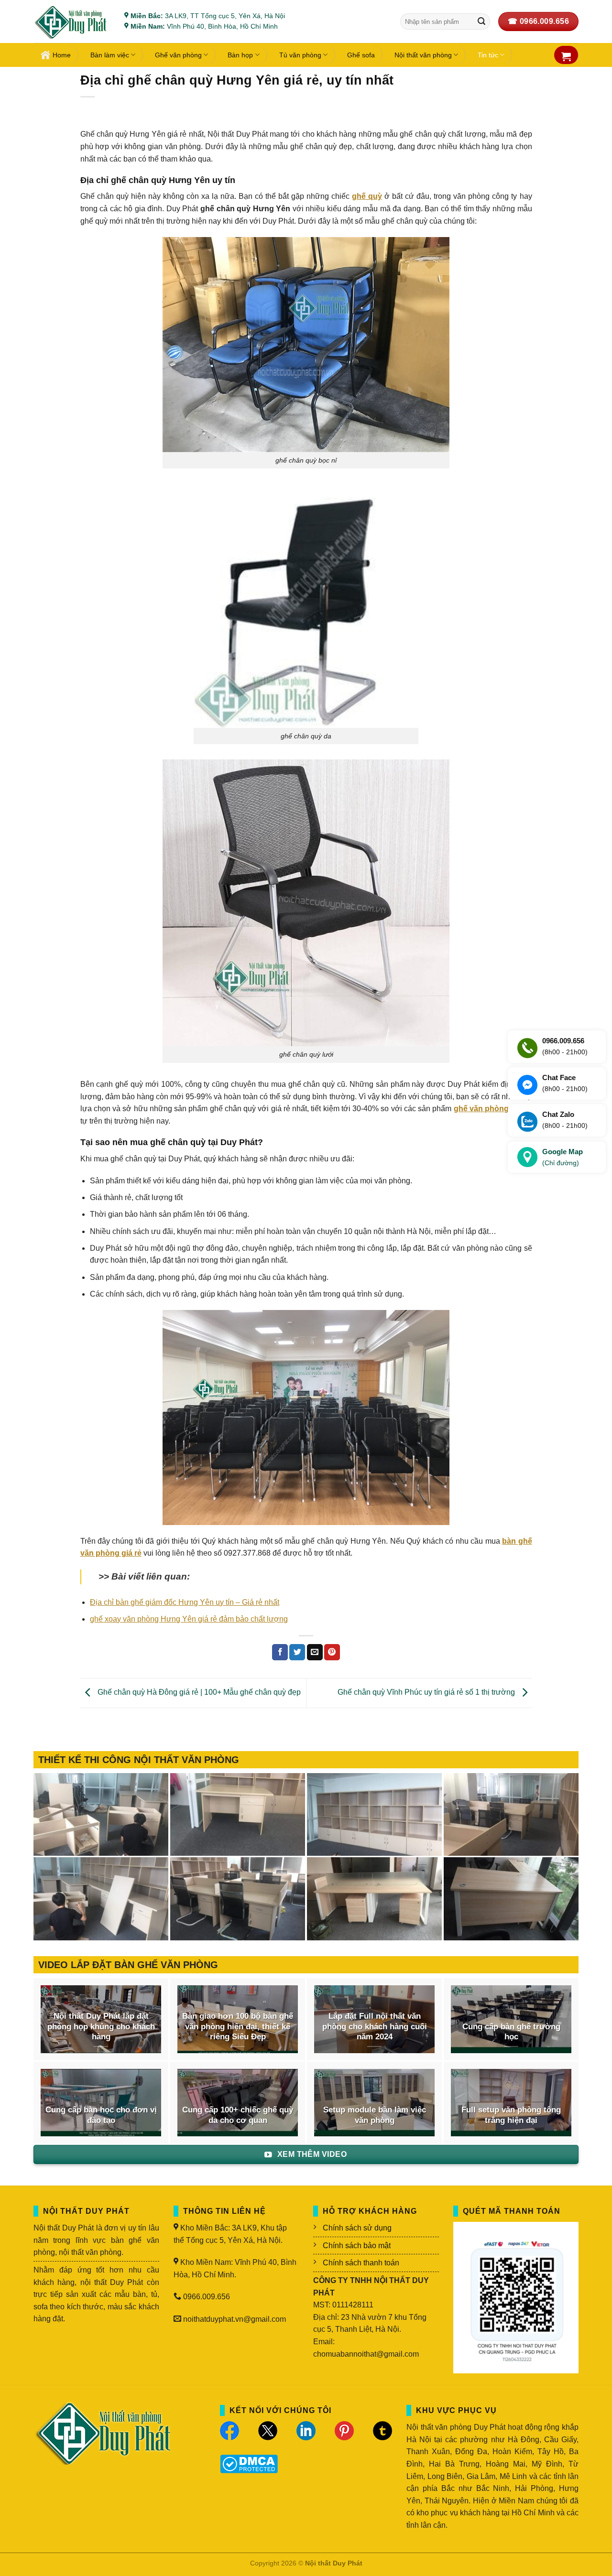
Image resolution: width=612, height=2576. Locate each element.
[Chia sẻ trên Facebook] (280, 1652)
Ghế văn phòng (178, 55)
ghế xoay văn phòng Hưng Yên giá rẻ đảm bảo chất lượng (189, 1619)
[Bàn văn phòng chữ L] (511, 1899)
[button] (566, 56)
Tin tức (488, 55)
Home (62, 55)
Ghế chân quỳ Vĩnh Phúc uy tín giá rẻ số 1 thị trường (427, 1693)
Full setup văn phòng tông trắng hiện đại (511, 2115)
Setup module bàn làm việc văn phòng (375, 2115)
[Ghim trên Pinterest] (332, 1652)
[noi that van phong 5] (238, 1815)
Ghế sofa (361, 55)
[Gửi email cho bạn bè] (315, 1652)
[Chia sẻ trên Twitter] (297, 1652)
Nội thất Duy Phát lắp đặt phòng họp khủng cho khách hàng (101, 2026)
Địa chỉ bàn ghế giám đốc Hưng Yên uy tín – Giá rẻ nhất (185, 1602)
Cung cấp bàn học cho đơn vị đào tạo (101, 2115)
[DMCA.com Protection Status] (249, 2463)
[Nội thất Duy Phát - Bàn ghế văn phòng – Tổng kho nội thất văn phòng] (72, 22)
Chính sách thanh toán (361, 2263)
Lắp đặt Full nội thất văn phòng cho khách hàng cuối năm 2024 (375, 2026)
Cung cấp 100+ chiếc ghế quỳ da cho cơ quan (238, 2115)
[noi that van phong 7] (101, 1815)
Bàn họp (240, 55)
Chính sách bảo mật (357, 2246)
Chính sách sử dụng (357, 2228)
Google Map (563, 1157)
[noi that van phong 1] (238, 1899)
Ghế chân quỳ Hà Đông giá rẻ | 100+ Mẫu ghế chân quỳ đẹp (198, 1693)
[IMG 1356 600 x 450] (374, 1899)
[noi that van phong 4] (374, 1815)
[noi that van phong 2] (101, 1899)
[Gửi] (481, 22)
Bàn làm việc (110, 55)
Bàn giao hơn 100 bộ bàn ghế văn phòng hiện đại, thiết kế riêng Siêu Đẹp (238, 2026)
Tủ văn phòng (300, 55)
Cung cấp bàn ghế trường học (511, 2032)
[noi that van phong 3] (511, 1815)
